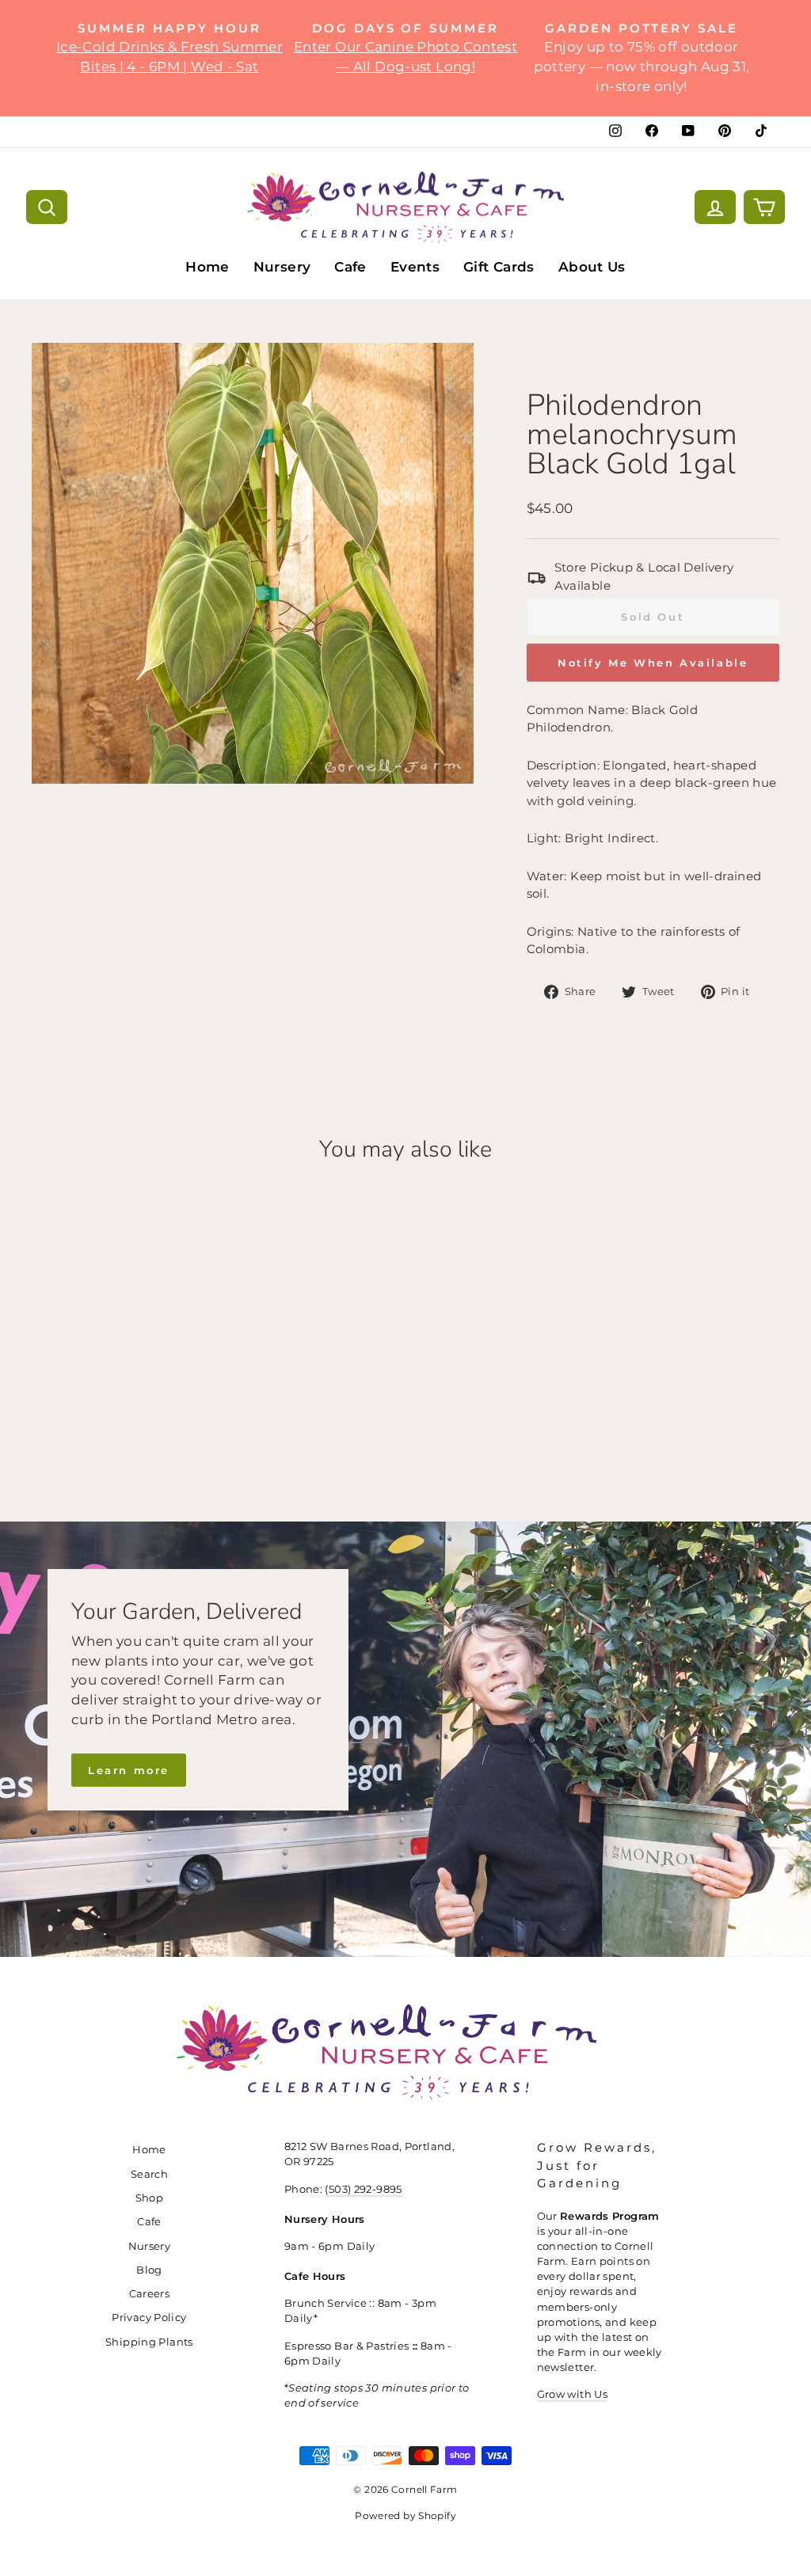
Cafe (350, 267)
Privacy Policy (149, 2318)
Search (149, 2174)
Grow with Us (573, 2394)
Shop (150, 2198)
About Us (592, 267)
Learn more (129, 1770)
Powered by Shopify (405, 2515)
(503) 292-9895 (363, 2189)
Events (415, 267)
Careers (150, 2294)
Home (208, 267)
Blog (149, 2270)
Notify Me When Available (653, 663)
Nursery (282, 267)
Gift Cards (499, 267)
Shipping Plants (149, 2342)
